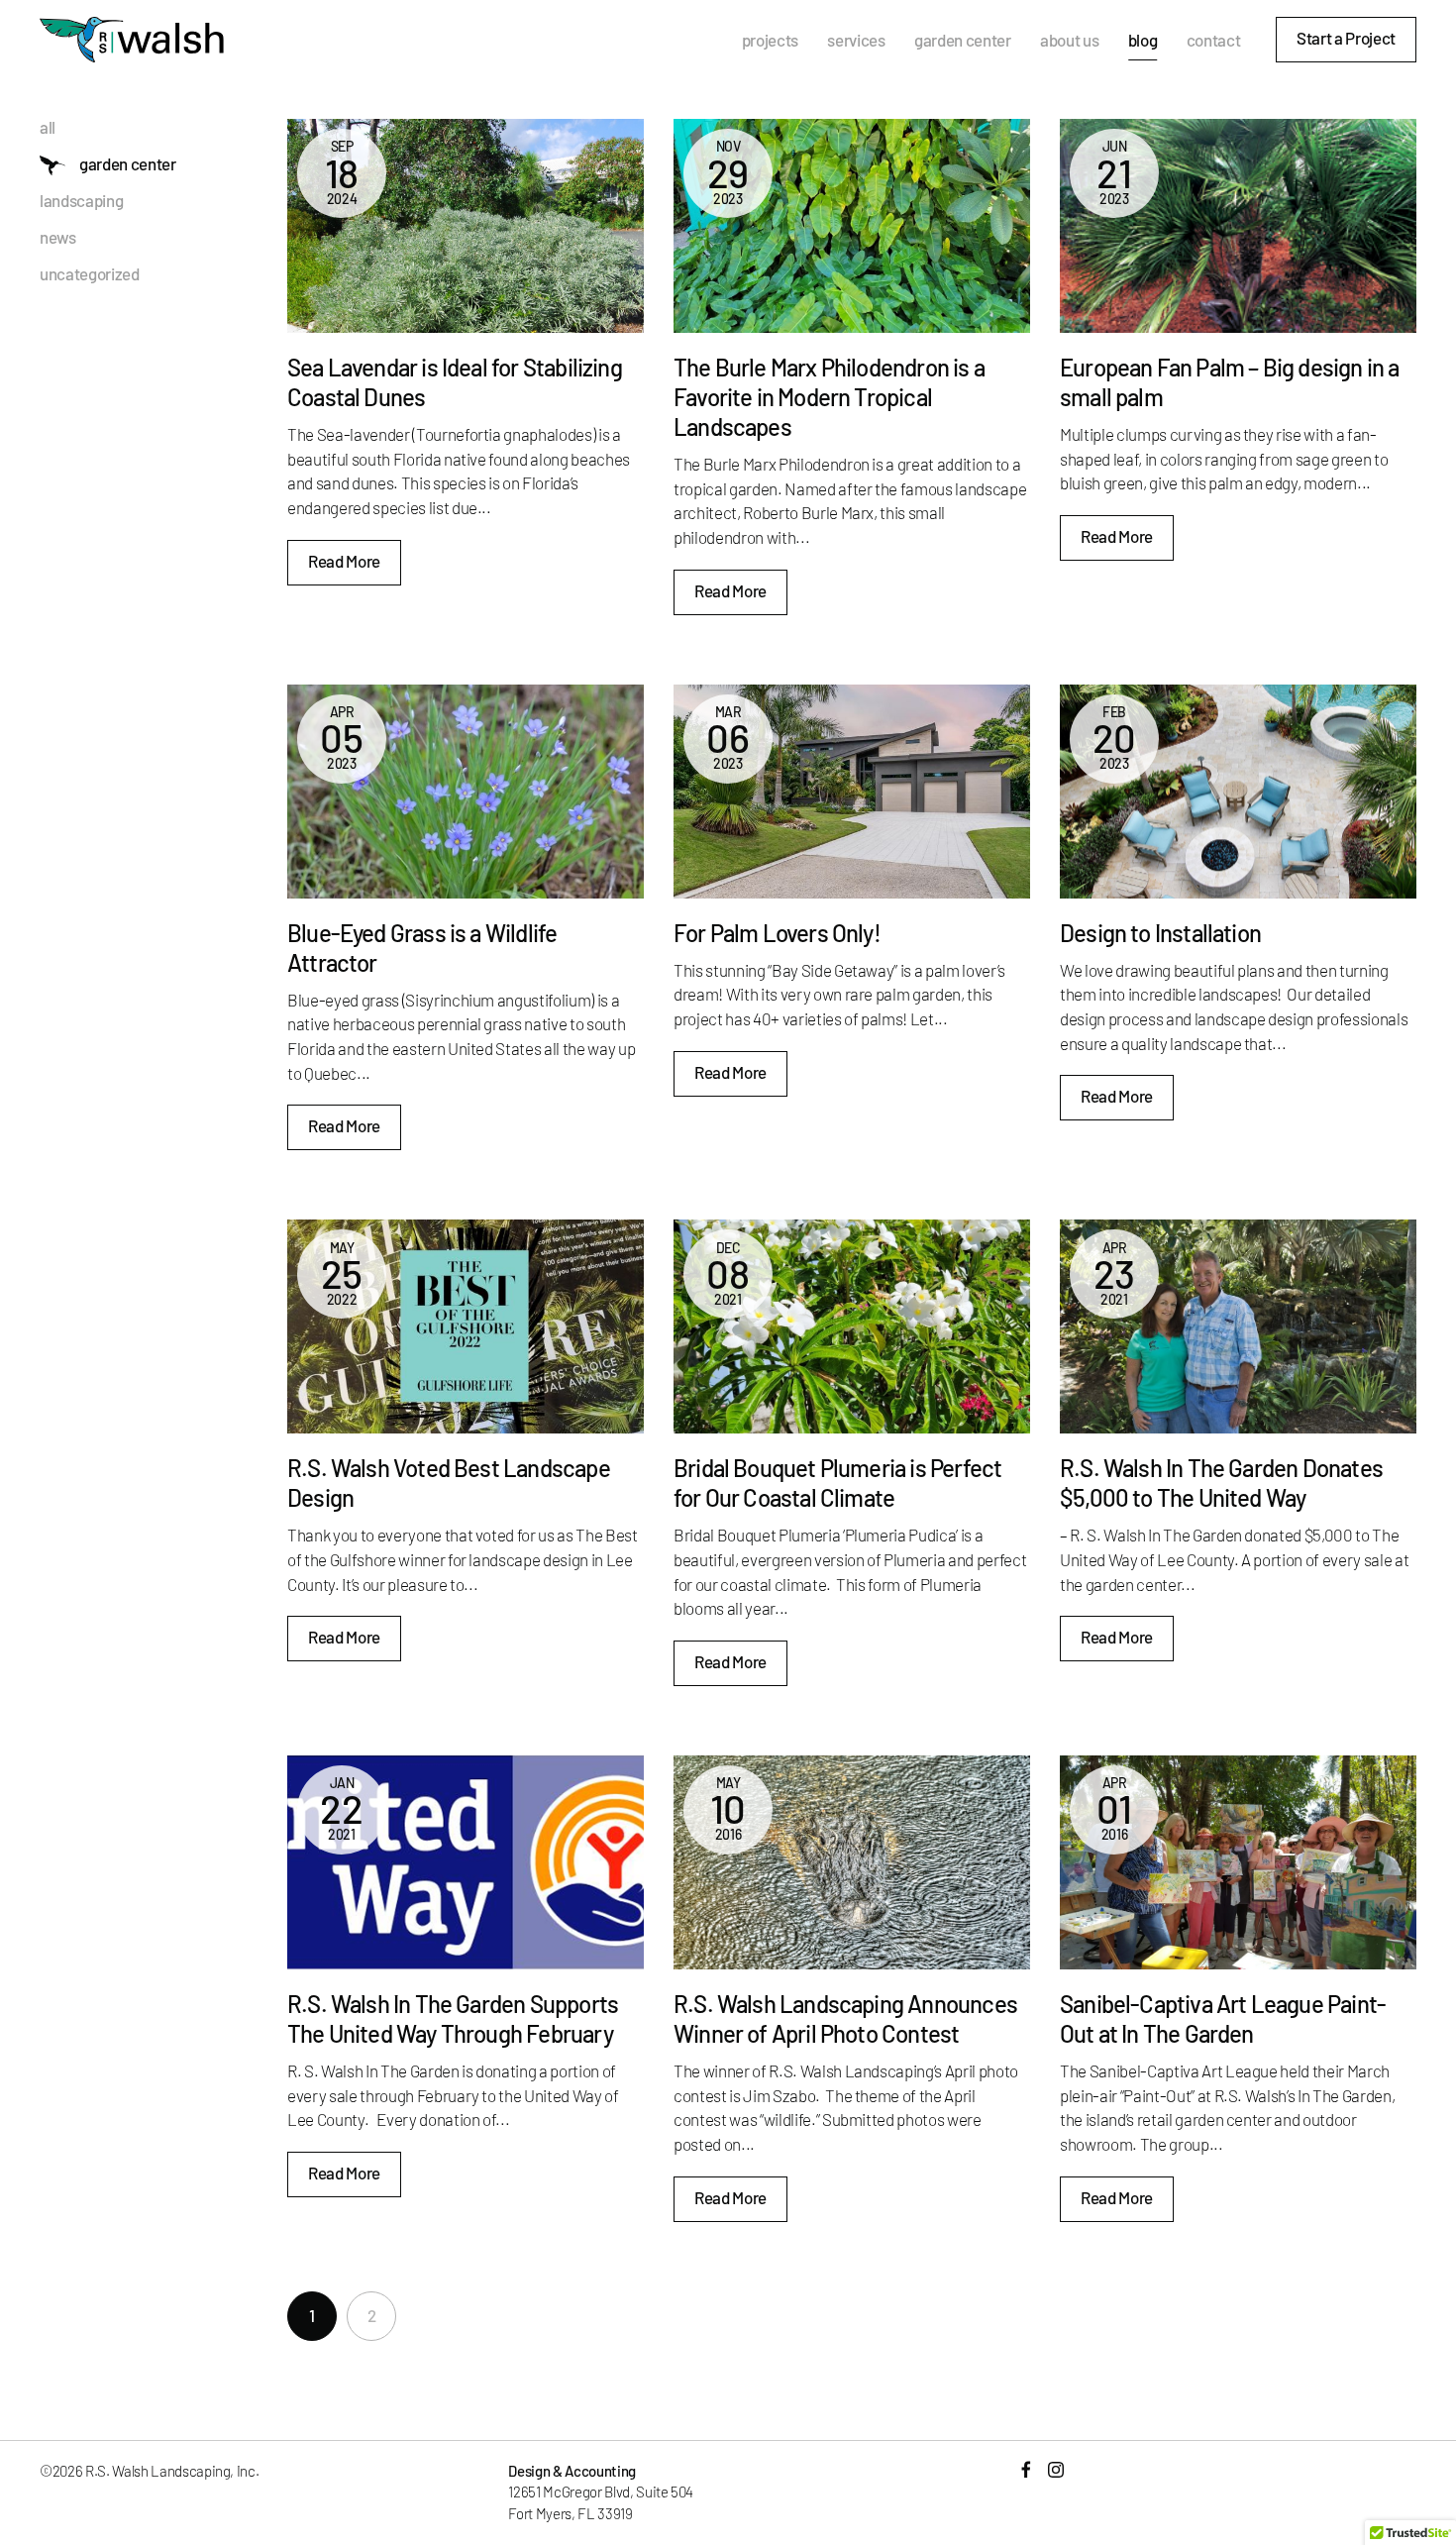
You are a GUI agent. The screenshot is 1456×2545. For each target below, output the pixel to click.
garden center (963, 40)
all (48, 127)
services (856, 40)
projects (770, 40)
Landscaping (81, 201)
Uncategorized (90, 274)
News (58, 237)
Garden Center (128, 164)
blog (1143, 40)
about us (1069, 40)
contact (1214, 40)
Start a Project (1346, 38)
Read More (344, 561)
